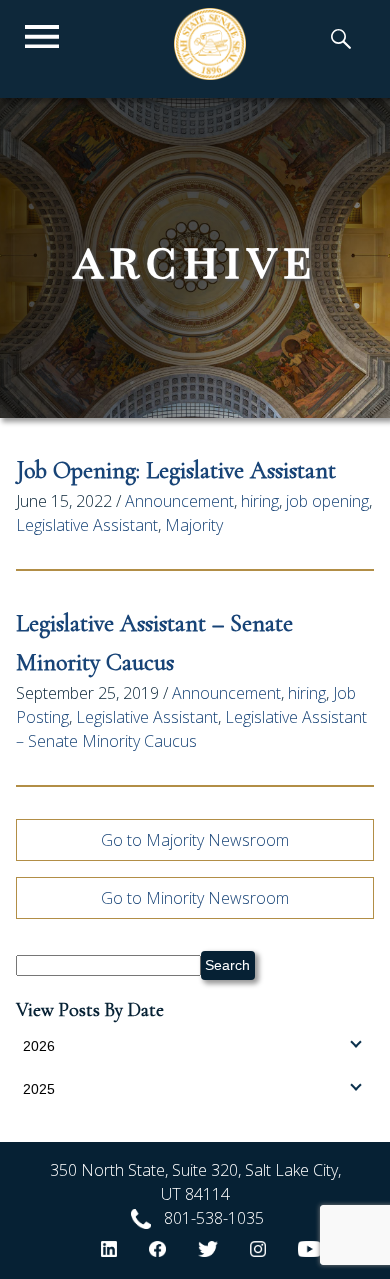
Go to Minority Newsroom (195, 898)
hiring (260, 501)
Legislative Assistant (87, 525)
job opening (327, 501)
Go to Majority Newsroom (195, 840)
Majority (194, 525)
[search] (341, 41)
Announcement (179, 501)
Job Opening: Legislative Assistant (176, 470)
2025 (39, 1089)
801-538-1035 (214, 1218)
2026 (39, 1046)
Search (227, 965)
